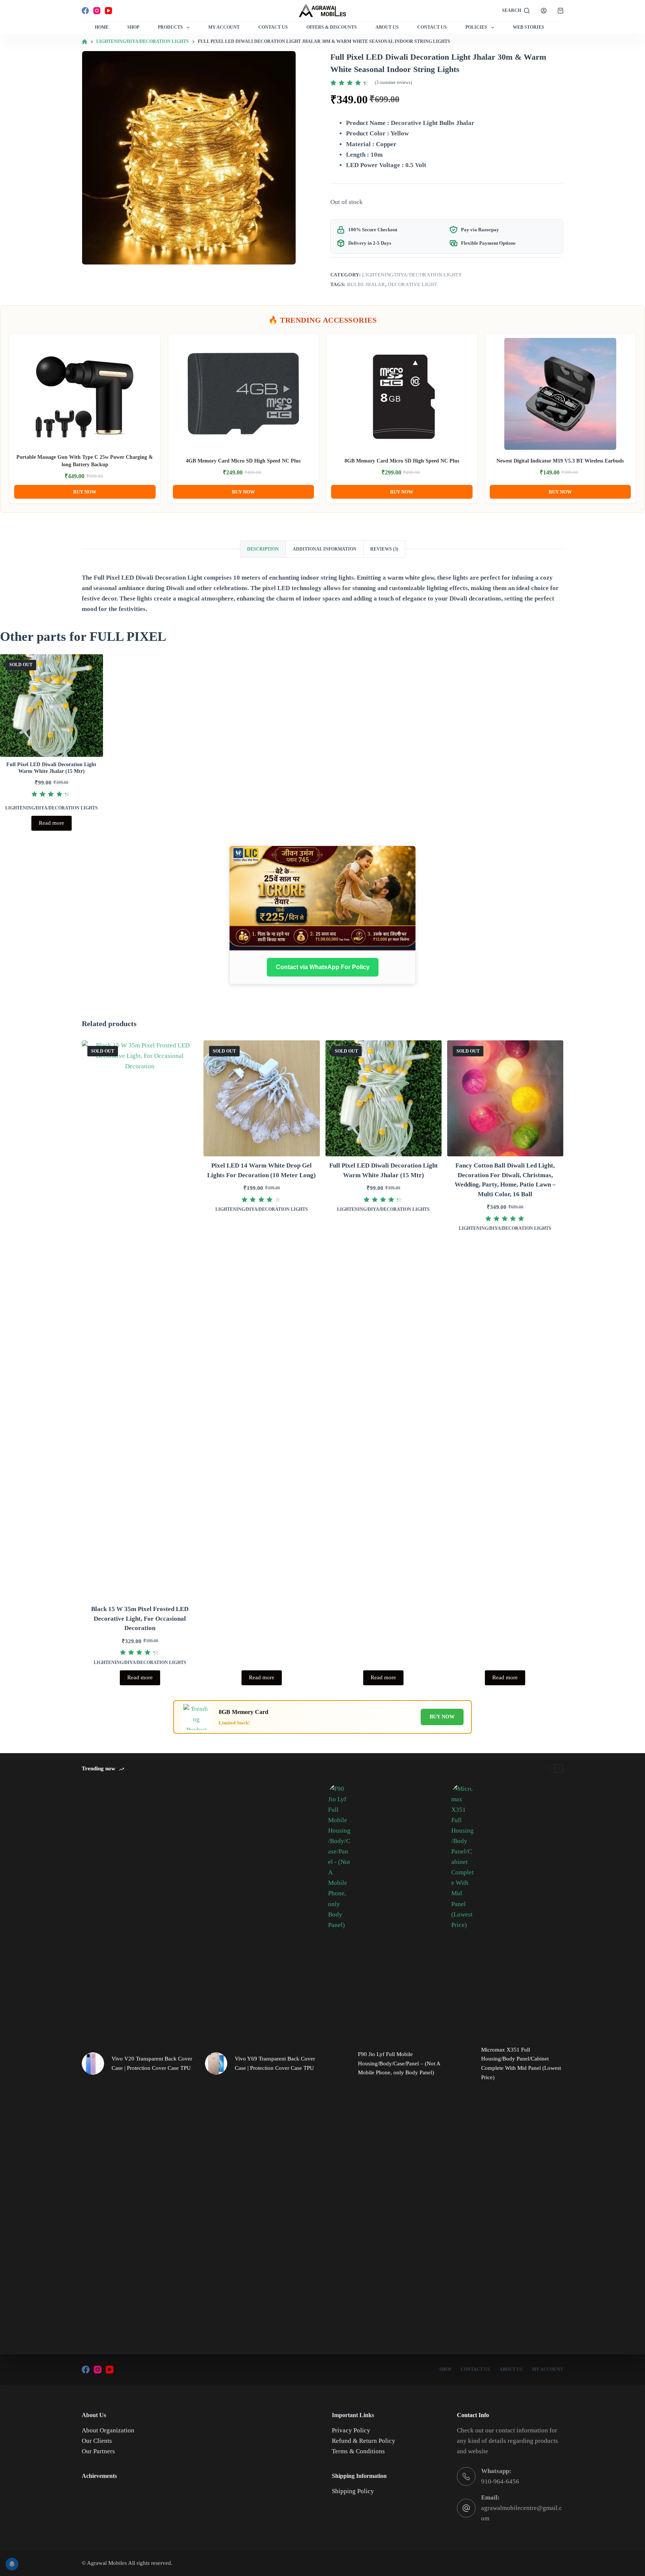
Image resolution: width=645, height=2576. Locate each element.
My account (548, 2369)
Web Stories (529, 27)
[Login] (544, 11)
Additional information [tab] (325, 549)
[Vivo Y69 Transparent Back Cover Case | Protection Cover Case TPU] (216, 2063)
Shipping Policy (353, 2491)
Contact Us (273, 27)
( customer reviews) (393, 82)
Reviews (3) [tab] (384, 549)
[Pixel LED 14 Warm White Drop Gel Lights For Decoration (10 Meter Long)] (261, 1098)
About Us (387, 27)
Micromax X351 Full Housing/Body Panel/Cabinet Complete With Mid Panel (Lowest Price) (521, 2063)
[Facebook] (85, 11)
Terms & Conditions (358, 2451)
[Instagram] (97, 11)
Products (170, 27)
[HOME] (85, 42)
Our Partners (98, 2451)
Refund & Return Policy (364, 2441)
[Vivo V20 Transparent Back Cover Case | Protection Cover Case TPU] (93, 2063)
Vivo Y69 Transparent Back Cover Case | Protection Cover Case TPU (275, 2063)
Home (102, 27)
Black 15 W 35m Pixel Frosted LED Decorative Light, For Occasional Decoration (140, 1618)
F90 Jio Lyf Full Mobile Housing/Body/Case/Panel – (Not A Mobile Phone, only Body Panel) (399, 2063)
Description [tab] (263, 549)
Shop (133, 27)
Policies (476, 27)
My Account (224, 27)
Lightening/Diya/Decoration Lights (412, 275)
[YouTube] (108, 11)
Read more (52, 823)
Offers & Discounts (332, 27)
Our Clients (97, 2441)
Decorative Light (412, 284)
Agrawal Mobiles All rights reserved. (130, 2563)
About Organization (108, 2430)
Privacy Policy (351, 2430)
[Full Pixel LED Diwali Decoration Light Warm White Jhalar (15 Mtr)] (52, 706)
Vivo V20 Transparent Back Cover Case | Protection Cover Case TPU (152, 2063)
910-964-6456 (500, 2481)
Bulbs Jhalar (366, 284)
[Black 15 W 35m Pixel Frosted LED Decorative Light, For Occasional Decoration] (140, 1320)
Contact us (432, 27)
